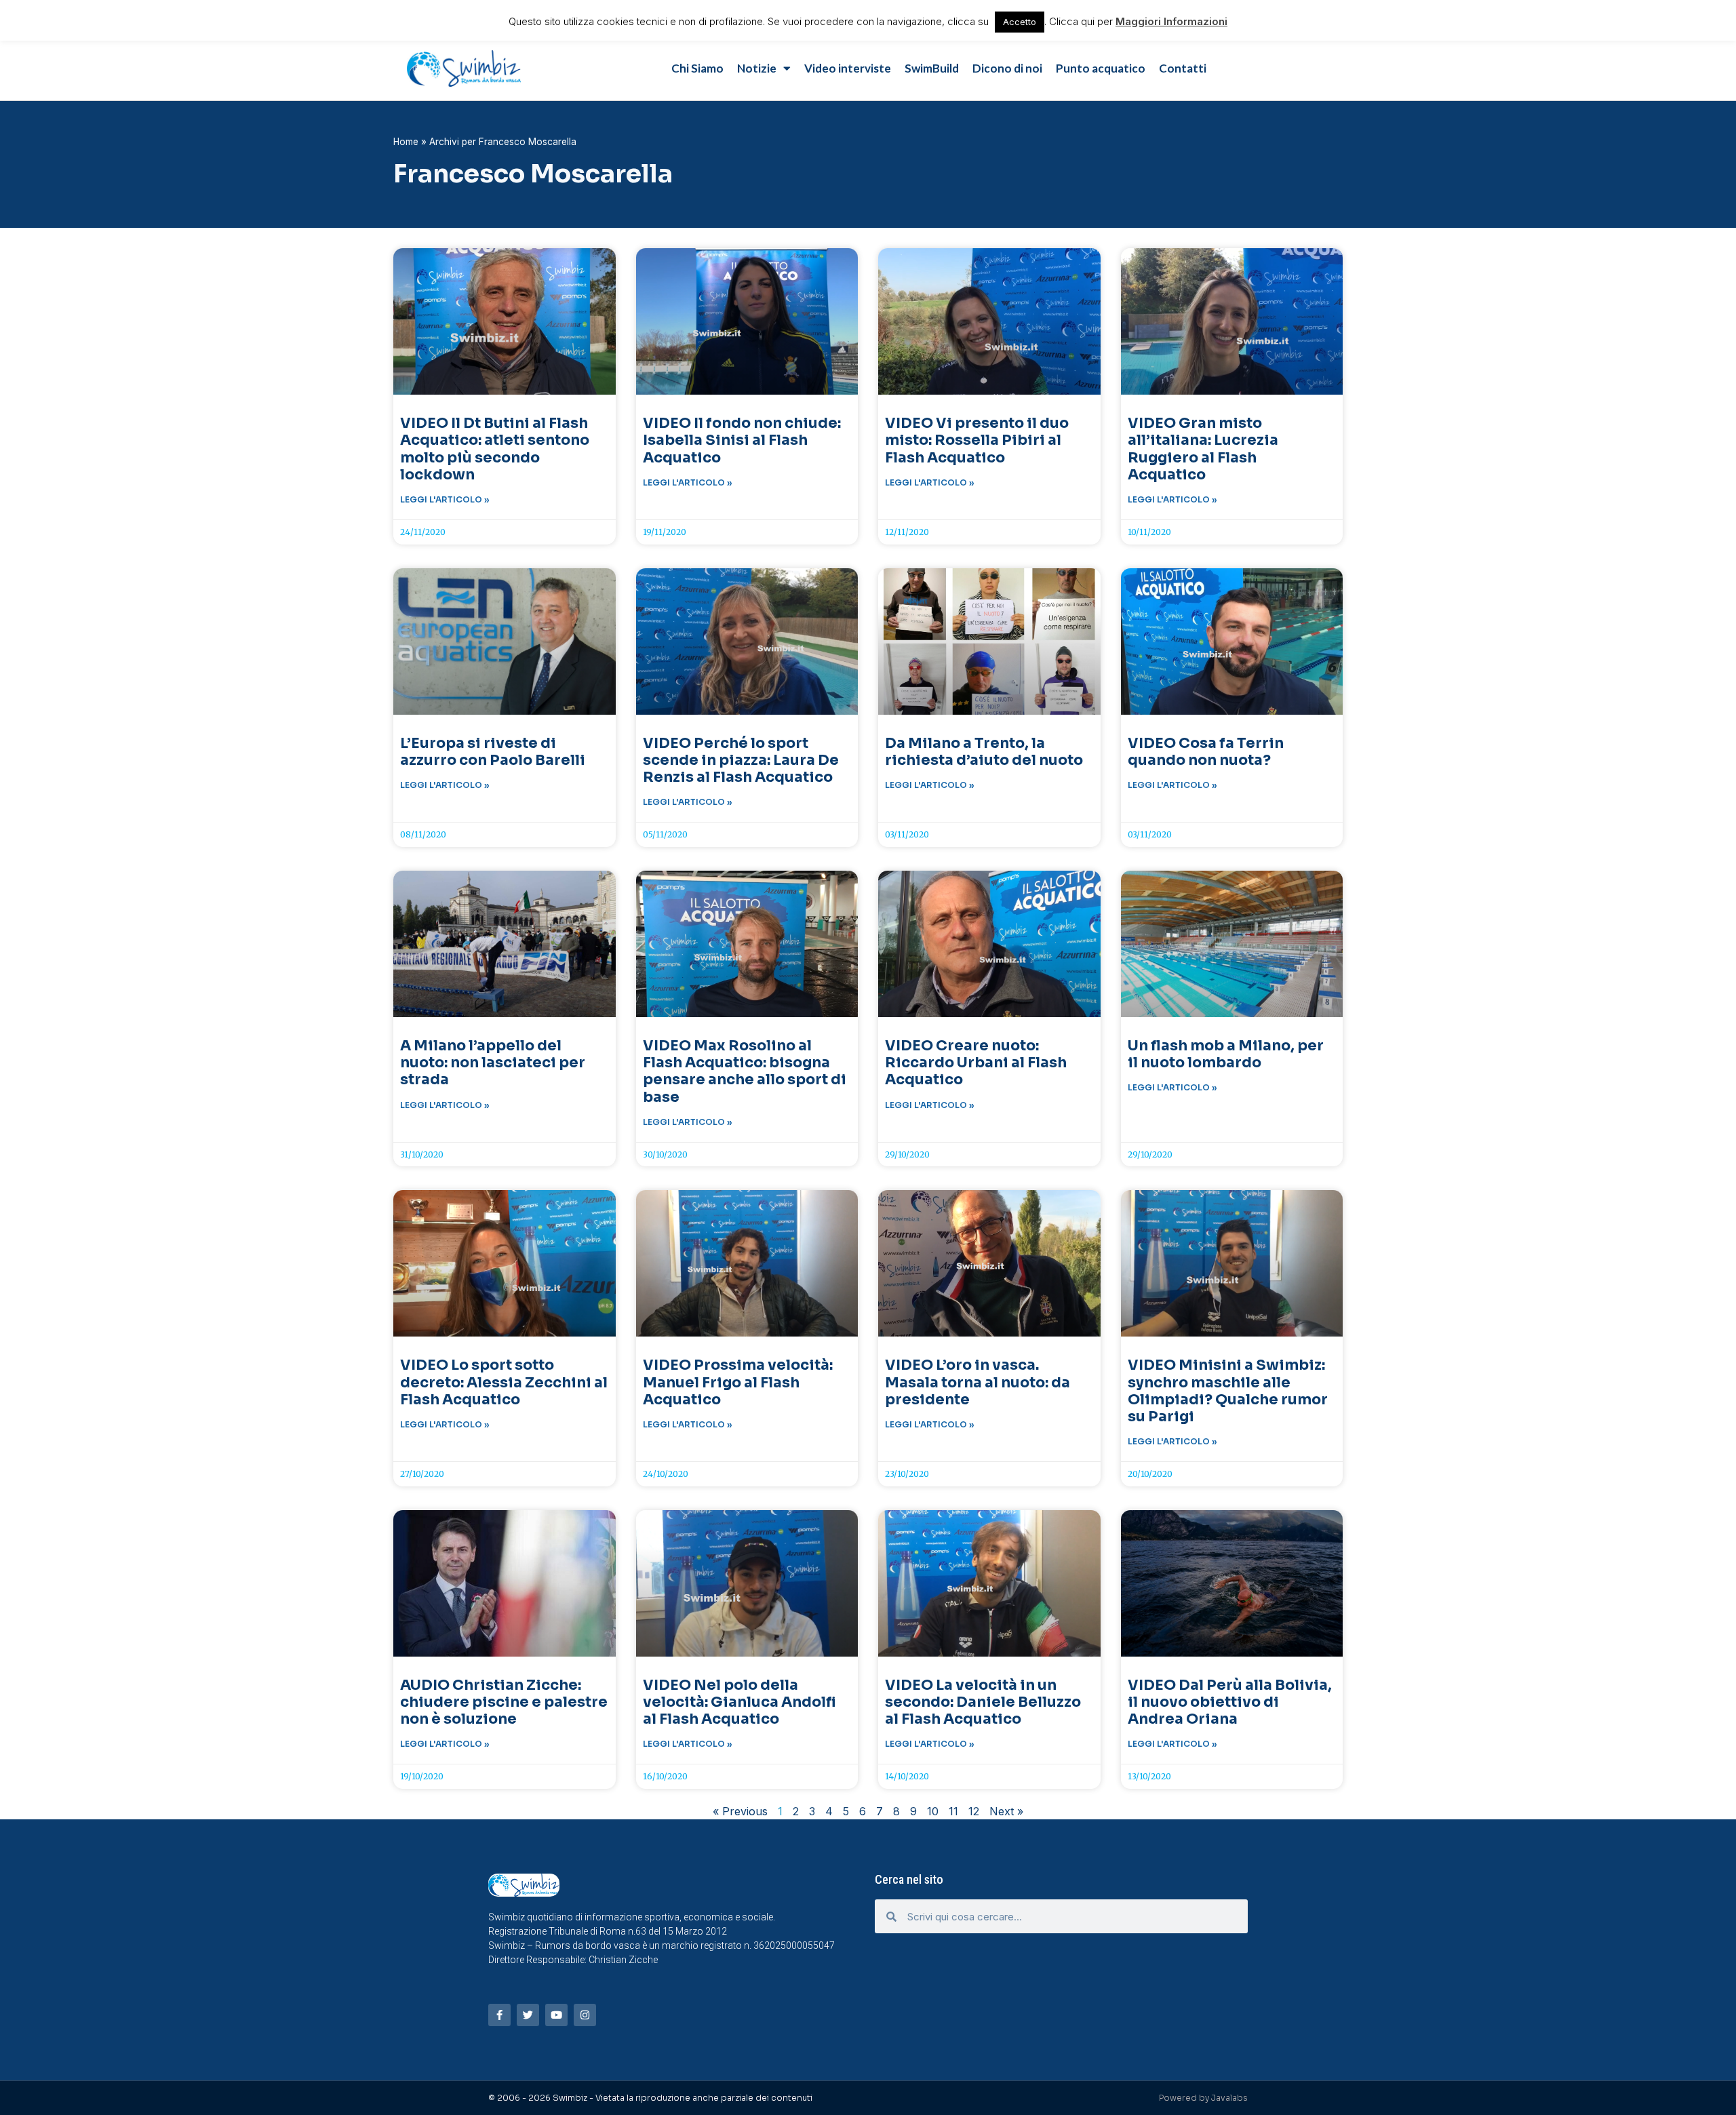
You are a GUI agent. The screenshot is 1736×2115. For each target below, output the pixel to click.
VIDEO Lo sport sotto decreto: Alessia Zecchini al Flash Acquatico (504, 1382)
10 (933, 1811)
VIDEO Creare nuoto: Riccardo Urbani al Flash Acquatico (976, 1063)
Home (406, 142)
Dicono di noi (1007, 68)
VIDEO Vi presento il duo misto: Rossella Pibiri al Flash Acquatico (977, 440)
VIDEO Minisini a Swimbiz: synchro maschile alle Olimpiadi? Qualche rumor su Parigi (1228, 1391)
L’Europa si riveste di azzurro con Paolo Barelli (493, 752)
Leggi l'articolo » (445, 499)
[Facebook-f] (499, 2015)
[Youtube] (556, 2015)
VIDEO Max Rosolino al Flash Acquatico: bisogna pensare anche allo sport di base (745, 1071)
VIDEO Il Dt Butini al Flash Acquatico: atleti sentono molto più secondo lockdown (495, 449)
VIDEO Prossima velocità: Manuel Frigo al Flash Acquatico (738, 1382)
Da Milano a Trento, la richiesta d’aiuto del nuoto (984, 752)
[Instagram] (585, 2015)
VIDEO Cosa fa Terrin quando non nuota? (1206, 752)
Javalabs (1229, 2098)
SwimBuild (932, 68)
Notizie (757, 68)
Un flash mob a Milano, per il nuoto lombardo (1226, 1054)
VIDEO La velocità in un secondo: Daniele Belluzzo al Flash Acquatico (983, 1702)
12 (974, 1811)
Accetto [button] (1020, 22)
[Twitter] (528, 2015)
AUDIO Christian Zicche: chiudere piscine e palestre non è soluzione (504, 1702)
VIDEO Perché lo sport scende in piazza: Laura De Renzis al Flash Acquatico (741, 760)
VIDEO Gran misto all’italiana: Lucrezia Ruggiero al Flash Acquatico (1203, 449)
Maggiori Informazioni (1171, 21)
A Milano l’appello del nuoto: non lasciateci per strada (493, 1063)
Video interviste (848, 68)
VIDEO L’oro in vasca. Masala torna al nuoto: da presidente (978, 1382)
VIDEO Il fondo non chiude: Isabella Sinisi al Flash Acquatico (742, 440)
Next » (1006, 1811)
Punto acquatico (1101, 68)
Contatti (1183, 68)
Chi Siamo (697, 68)
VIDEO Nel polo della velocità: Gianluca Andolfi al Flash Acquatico (739, 1702)
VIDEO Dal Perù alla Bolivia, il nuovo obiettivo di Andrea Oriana (1230, 1702)
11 (953, 1811)
